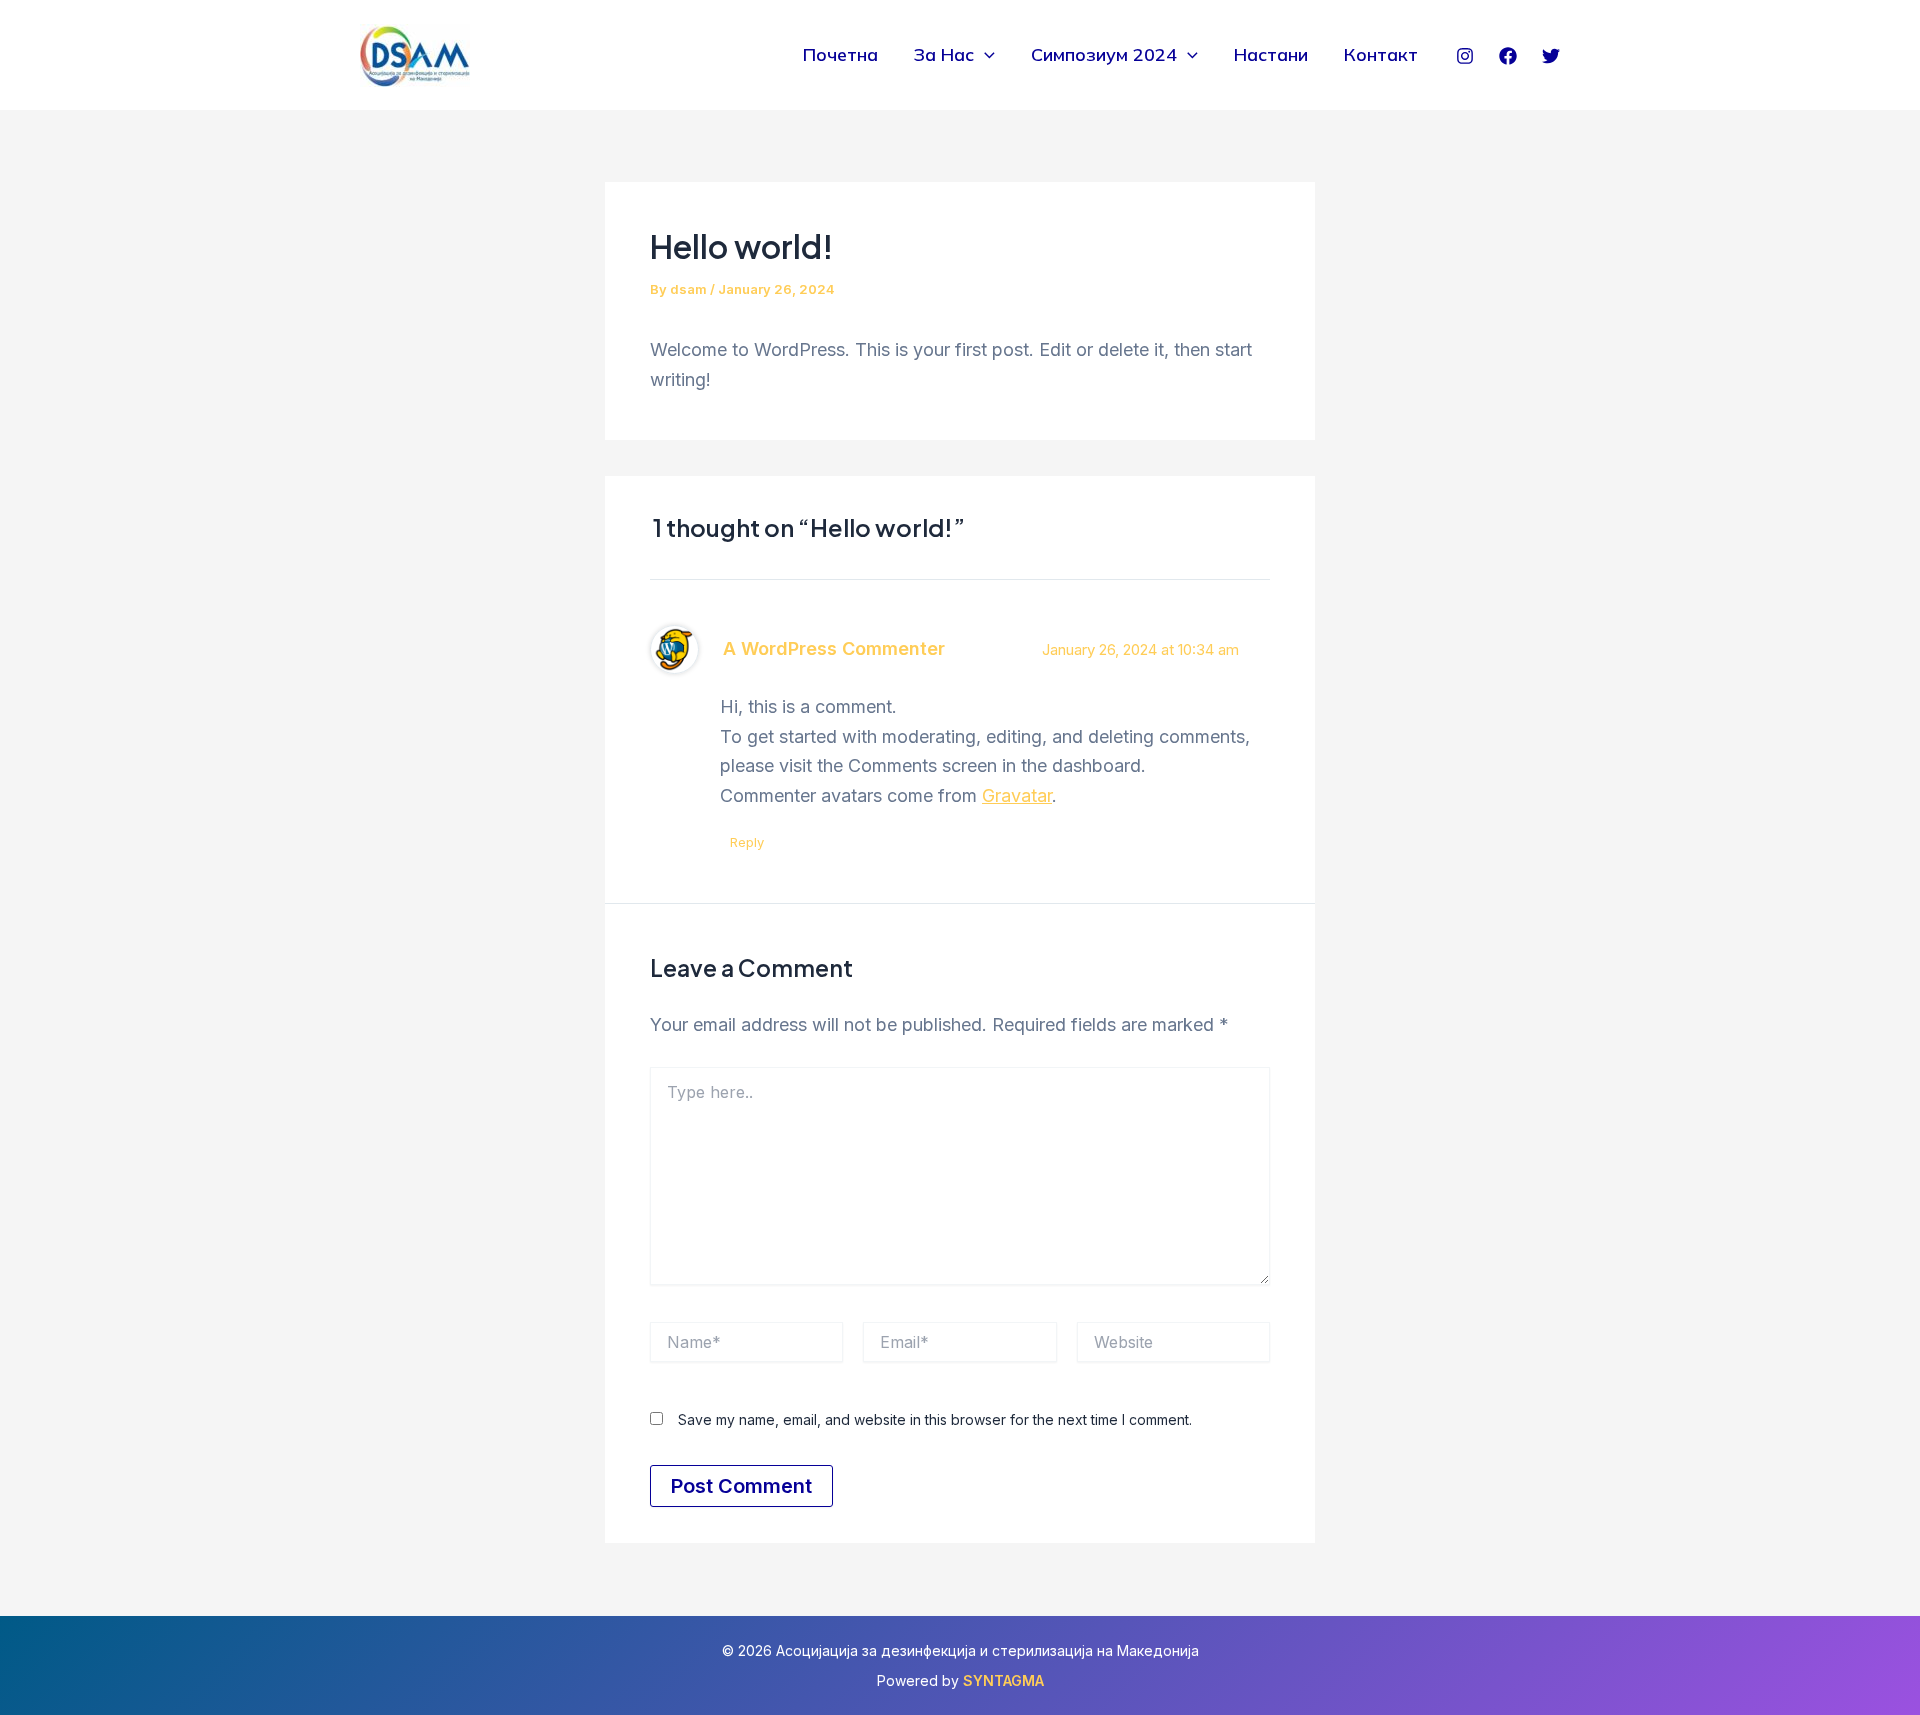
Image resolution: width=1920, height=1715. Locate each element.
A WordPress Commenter (834, 648)
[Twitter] (1551, 56)
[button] (984, 55)
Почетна (840, 54)
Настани (1271, 54)
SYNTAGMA (1003, 1680)
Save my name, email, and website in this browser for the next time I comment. (935, 1419)
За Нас (944, 54)
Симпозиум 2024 (1104, 54)
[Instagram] (1465, 56)
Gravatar (1017, 795)
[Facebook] (1508, 56)
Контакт (1381, 54)
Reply (747, 842)
